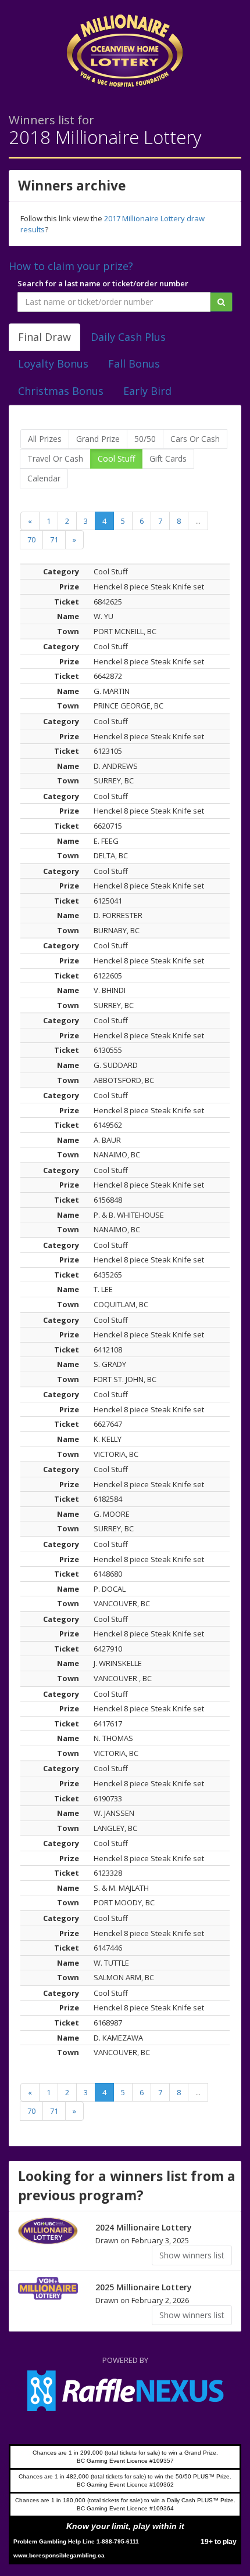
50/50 (145, 439)
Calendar (44, 478)
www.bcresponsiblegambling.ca (59, 2555)
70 (31, 539)
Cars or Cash (195, 439)
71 (54, 539)
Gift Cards (168, 458)
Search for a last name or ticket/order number (103, 283)
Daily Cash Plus (128, 337)
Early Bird (147, 391)
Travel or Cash (55, 458)
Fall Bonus (134, 364)
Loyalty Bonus (53, 364)
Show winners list (192, 2255)
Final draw (44, 337)
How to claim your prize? (71, 266)
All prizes (45, 439)
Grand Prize (98, 439)
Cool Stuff (116, 458)
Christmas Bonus (61, 391)
